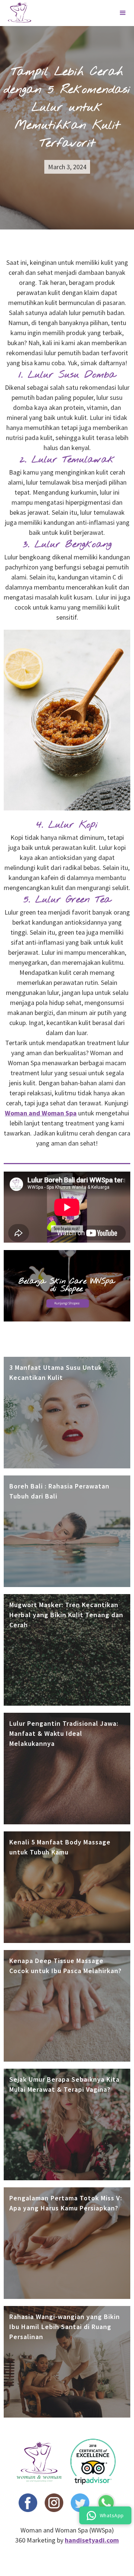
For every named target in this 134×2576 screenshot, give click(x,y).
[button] (123, 13)
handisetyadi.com (92, 2540)
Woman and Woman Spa (41, 1113)
